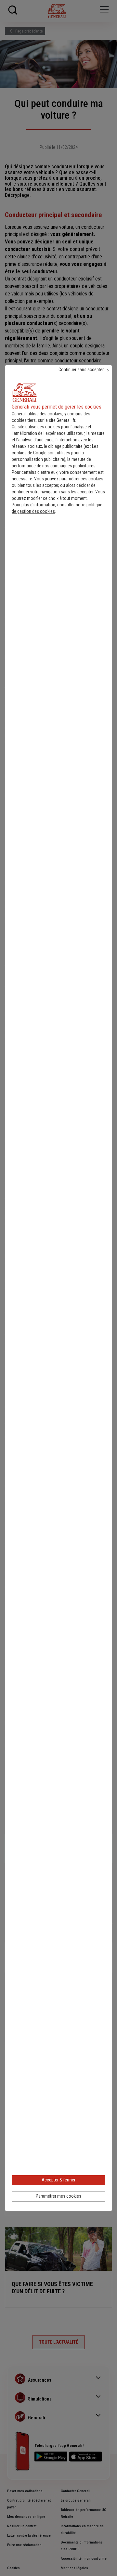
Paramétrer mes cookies (58, 2196)
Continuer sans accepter (81, 370)
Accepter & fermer (58, 2180)
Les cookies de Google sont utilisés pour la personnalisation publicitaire (55, 453)
